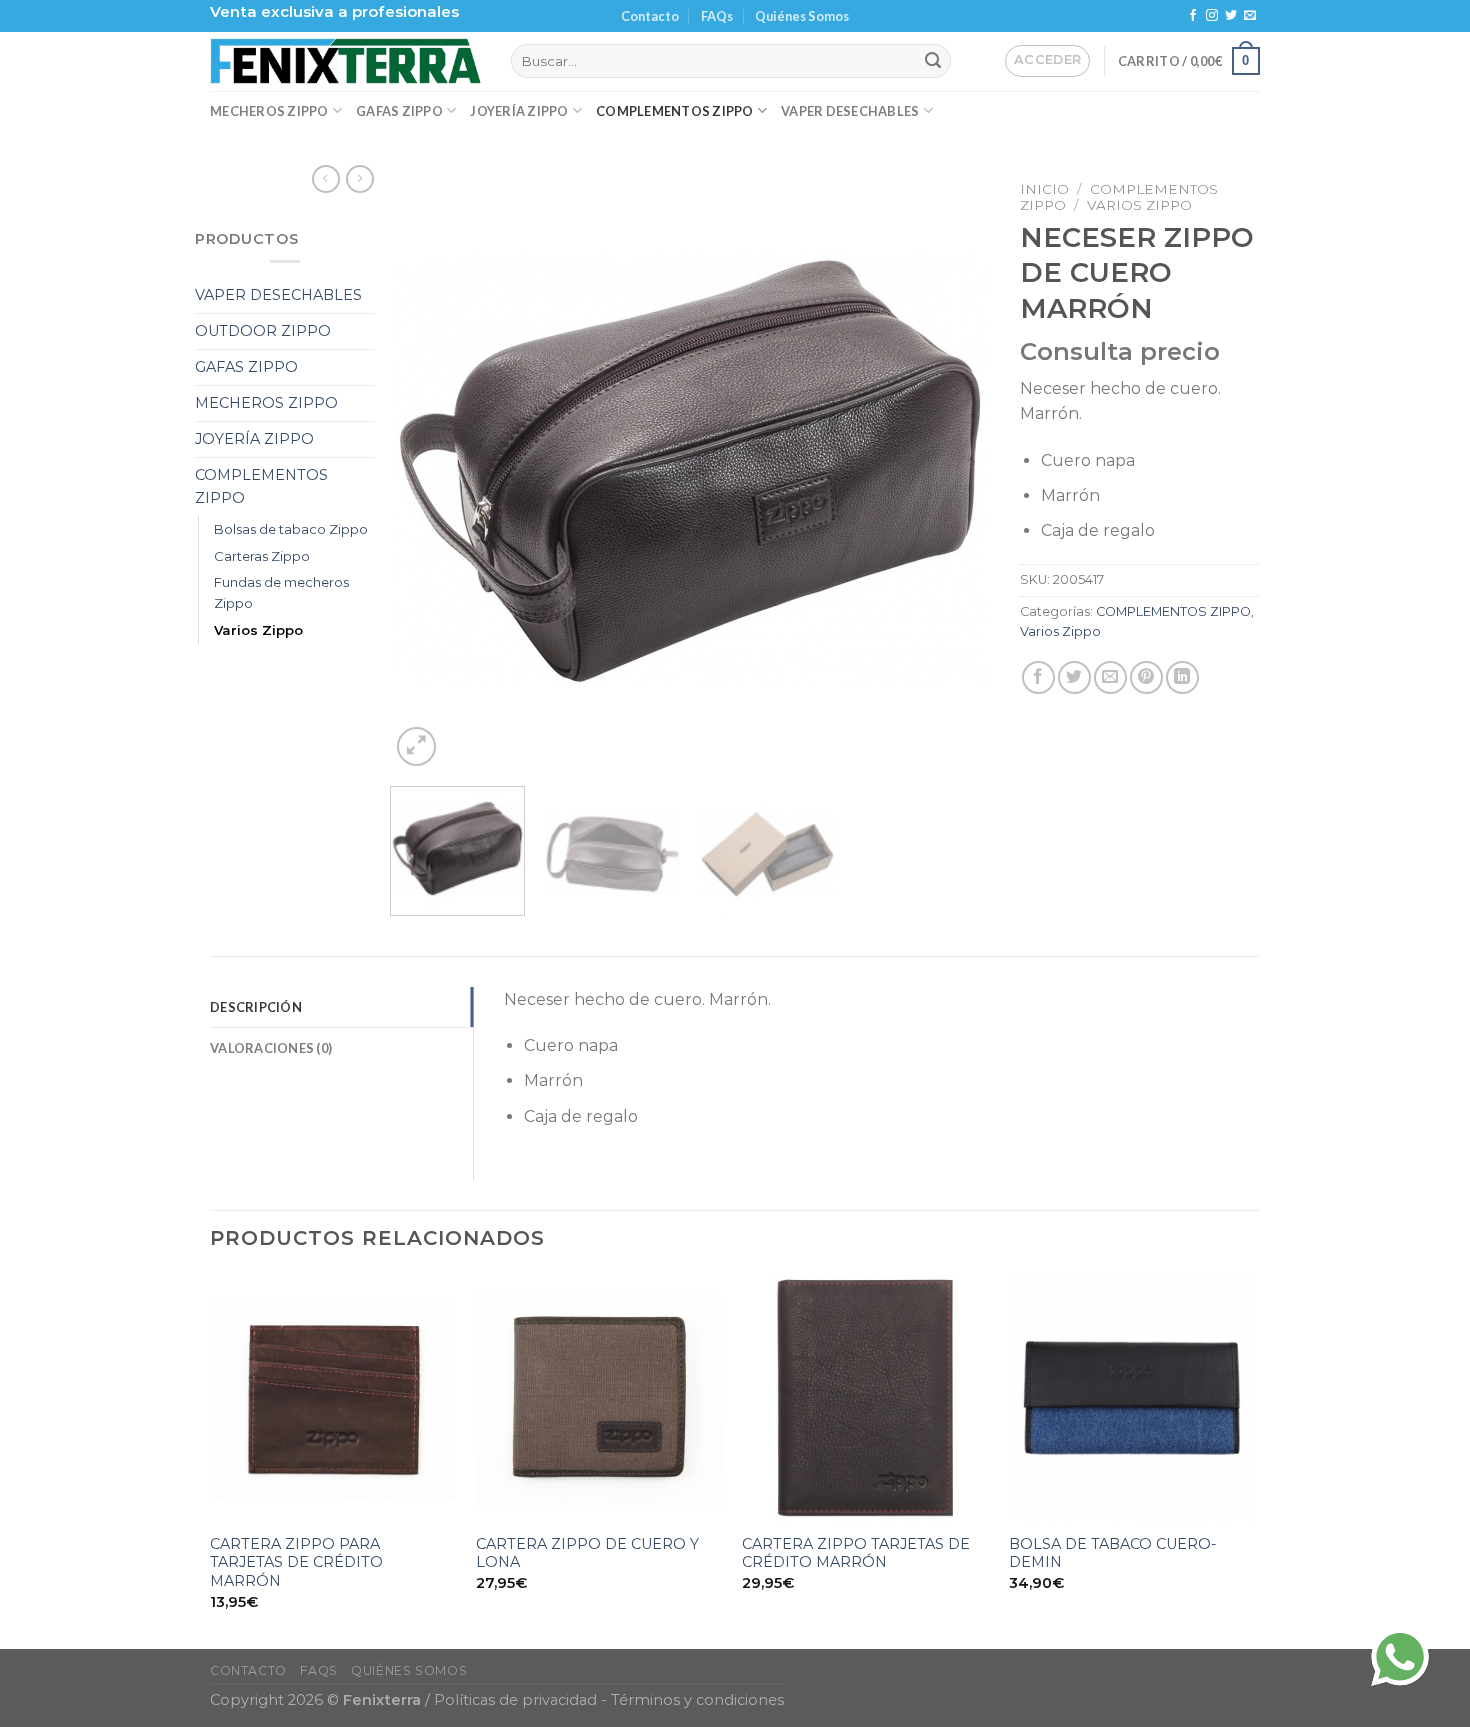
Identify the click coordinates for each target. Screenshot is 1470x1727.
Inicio (1044, 189)
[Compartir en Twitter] (1074, 677)
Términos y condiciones (697, 1700)
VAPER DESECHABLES (850, 111)
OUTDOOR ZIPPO (263, 331)
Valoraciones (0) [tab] (271, 1048)
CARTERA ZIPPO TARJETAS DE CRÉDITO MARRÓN (856, 1553)
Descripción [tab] (256, 1007)
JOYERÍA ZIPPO (519, 111)
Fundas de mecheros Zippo (281, 592)
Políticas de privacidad (515, 1700)
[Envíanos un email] (1250, 16)
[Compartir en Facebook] (1038, 677)
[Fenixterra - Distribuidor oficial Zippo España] (345, 61)
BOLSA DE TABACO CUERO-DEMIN (1113, 1553)
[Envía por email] (1110, 677)
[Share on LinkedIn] (1182, 677)
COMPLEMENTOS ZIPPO (675, 111)
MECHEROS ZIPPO (269, 111)
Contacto (650, 16)
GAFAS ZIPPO (399, 111)
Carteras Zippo (262, 556)
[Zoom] (416, 746)
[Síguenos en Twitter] (1231, 16)
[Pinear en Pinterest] (1146, 677)
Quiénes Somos (802, 16)
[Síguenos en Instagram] (1212, 16)
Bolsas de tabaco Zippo (291, 529)
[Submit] (933, 61)
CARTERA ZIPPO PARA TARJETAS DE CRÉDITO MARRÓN (296, 1562)
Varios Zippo (258, 630)
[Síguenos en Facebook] (1193, 16)
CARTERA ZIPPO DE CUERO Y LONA (587, 1553)
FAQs (717, 16)
